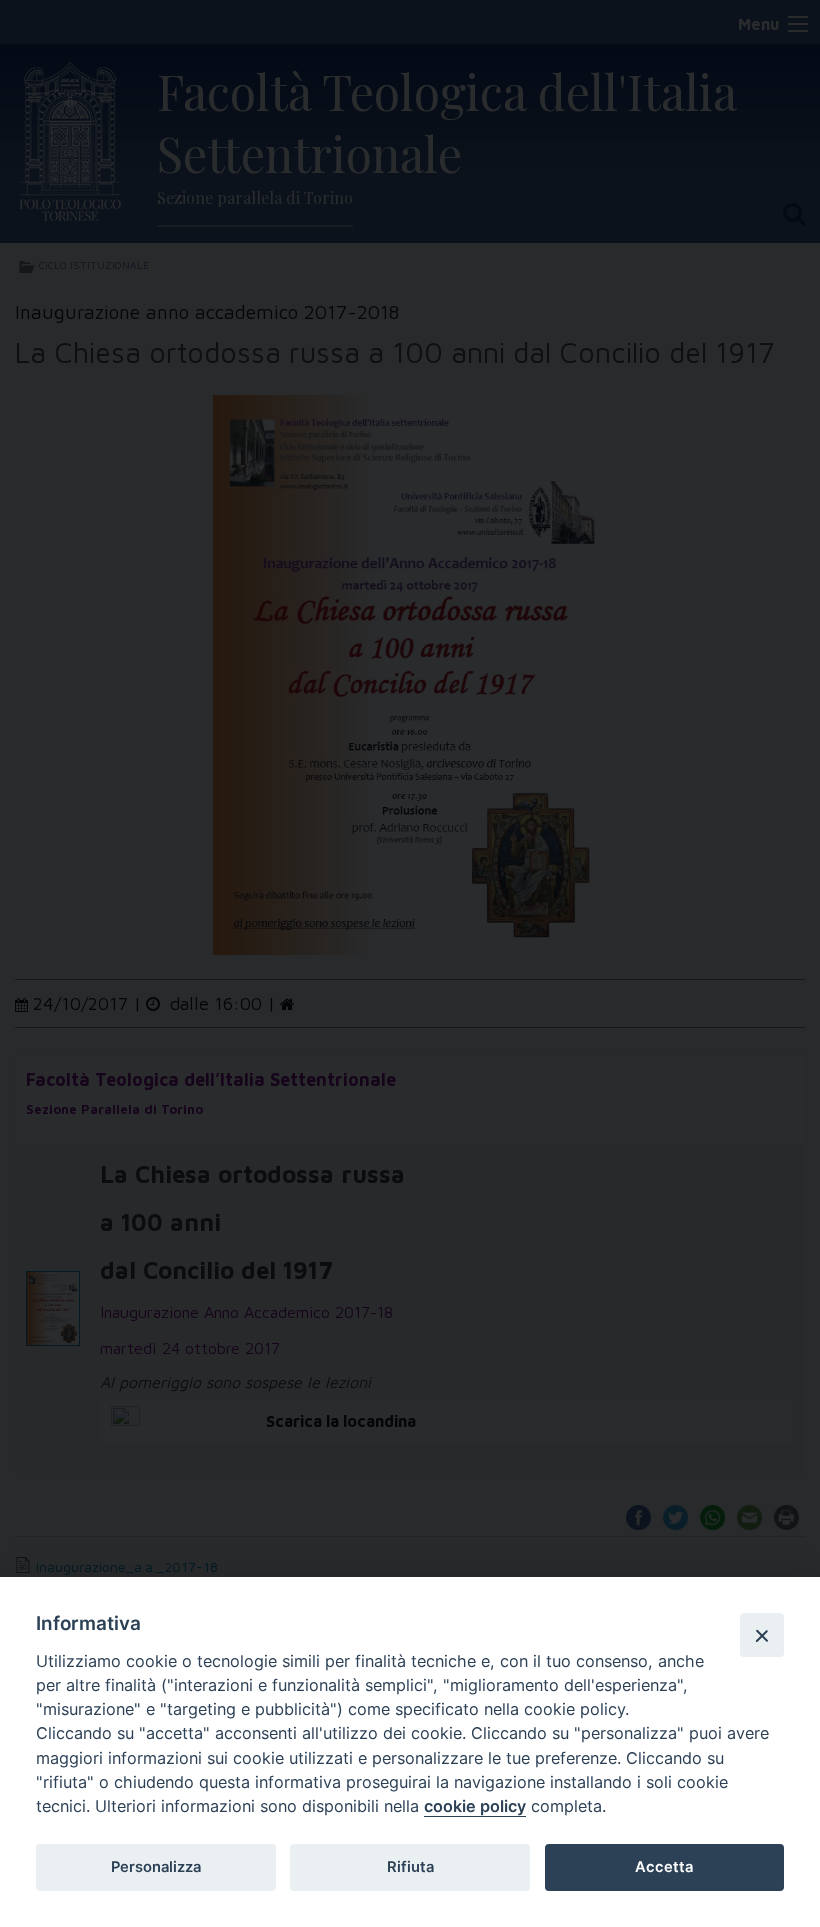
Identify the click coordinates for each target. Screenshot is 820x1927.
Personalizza (156, 1867)
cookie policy (475, 1806)
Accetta (664, 1867)
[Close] (762, 1635)
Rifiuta (410, 1867)
